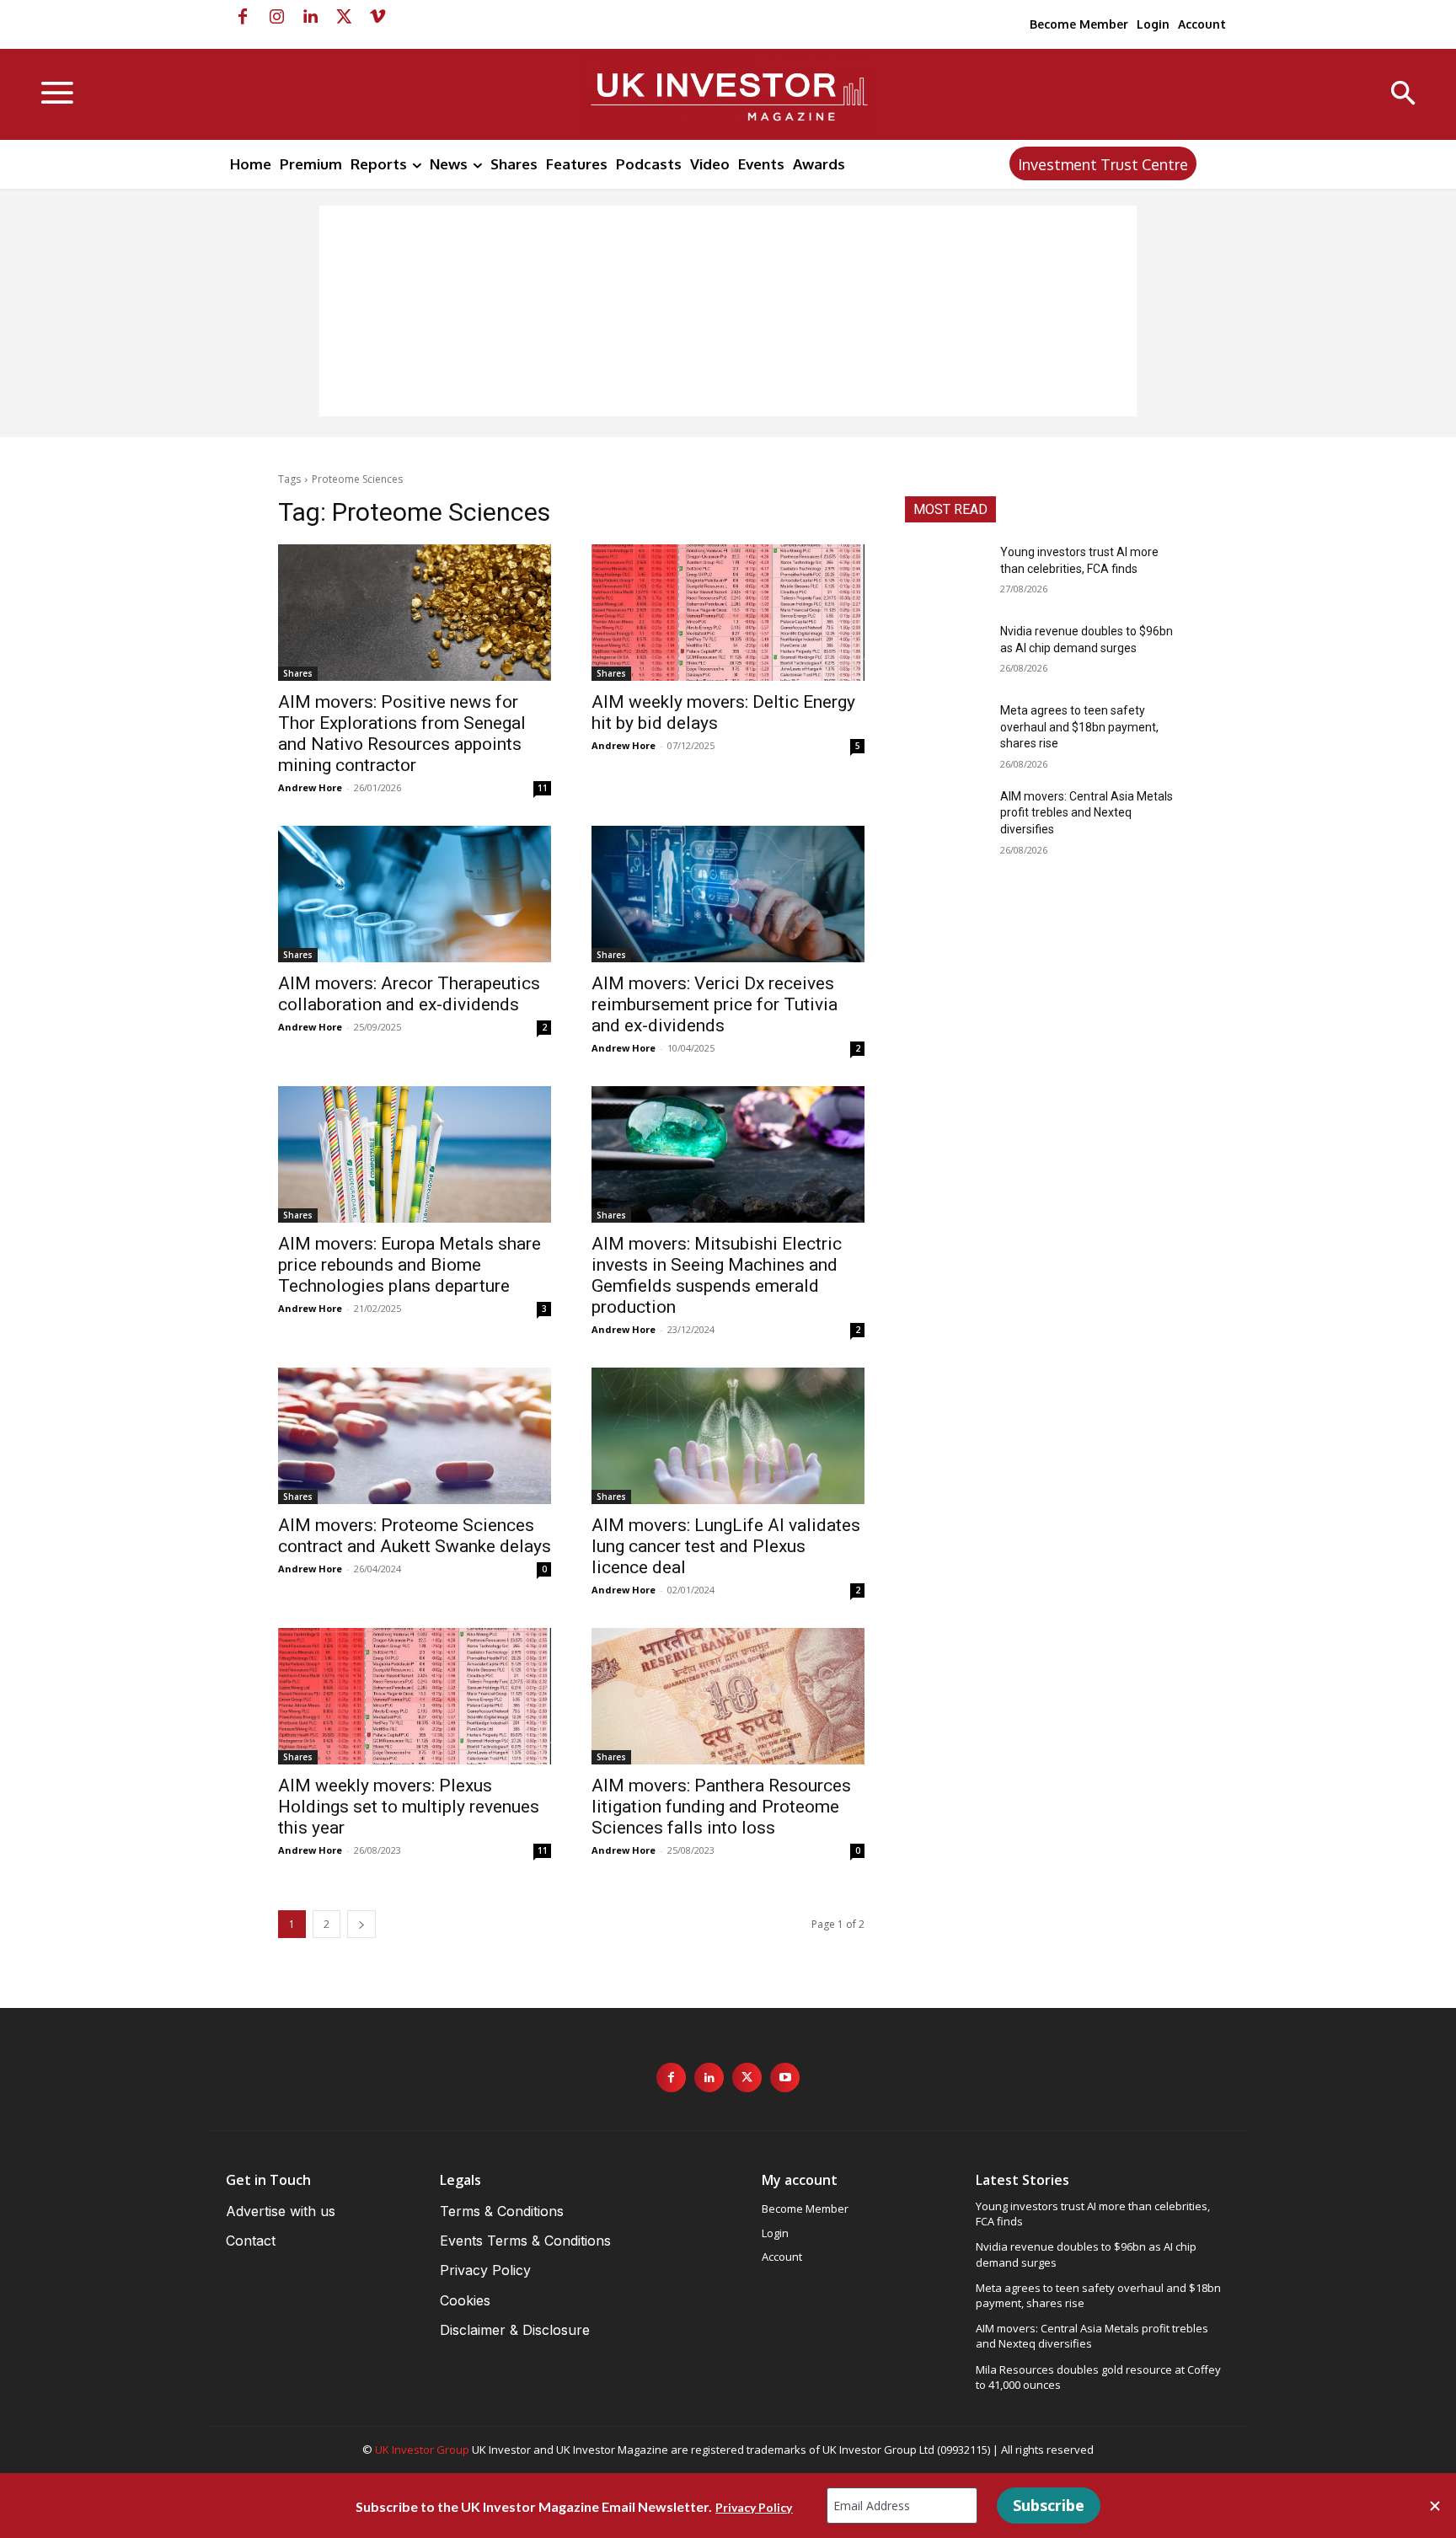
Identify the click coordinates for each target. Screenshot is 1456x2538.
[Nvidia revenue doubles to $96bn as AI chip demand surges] (946, 652)
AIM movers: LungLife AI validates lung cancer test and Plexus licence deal (726, 1546)
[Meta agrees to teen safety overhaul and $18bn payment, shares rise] (946, 731)
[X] (344, 17)
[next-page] (361, 1924)
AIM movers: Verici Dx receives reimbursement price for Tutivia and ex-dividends (715, 1004)
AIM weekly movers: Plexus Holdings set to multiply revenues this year (409, 1807)
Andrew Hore (310, 787)
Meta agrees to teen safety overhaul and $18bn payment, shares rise (1079, 727)
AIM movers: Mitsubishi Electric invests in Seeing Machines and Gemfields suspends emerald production (717, 1275)
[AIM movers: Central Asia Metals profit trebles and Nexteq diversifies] (946, 817)
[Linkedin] (310, 17)
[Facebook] (243, 17)
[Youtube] (785, 2078)
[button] (1403, 95)
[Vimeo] (377, 17)
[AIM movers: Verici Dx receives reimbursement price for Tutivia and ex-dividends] (728, 894)
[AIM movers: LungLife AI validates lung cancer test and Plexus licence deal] (728, 1436)
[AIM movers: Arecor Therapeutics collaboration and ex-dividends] (415, 894)
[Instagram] (276, 17)
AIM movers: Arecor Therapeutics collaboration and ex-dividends (409, 994)
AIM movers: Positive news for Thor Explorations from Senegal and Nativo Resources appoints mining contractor (402, 734)
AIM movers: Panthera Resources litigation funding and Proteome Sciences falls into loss (721, 1807)
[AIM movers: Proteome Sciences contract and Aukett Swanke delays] (415, 1436)
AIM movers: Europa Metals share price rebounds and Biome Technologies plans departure (409, 1265)
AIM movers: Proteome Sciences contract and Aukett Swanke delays (415, 1536)
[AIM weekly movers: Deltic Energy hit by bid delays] (728, 613)
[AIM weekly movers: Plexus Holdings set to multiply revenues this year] (415, 1696)
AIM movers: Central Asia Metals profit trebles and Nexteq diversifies (1087, 813)
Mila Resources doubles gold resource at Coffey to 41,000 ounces (1098, 2377)
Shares (298, 673)
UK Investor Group (422, 2450)
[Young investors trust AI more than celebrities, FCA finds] (946, 573)
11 (543, 788)
